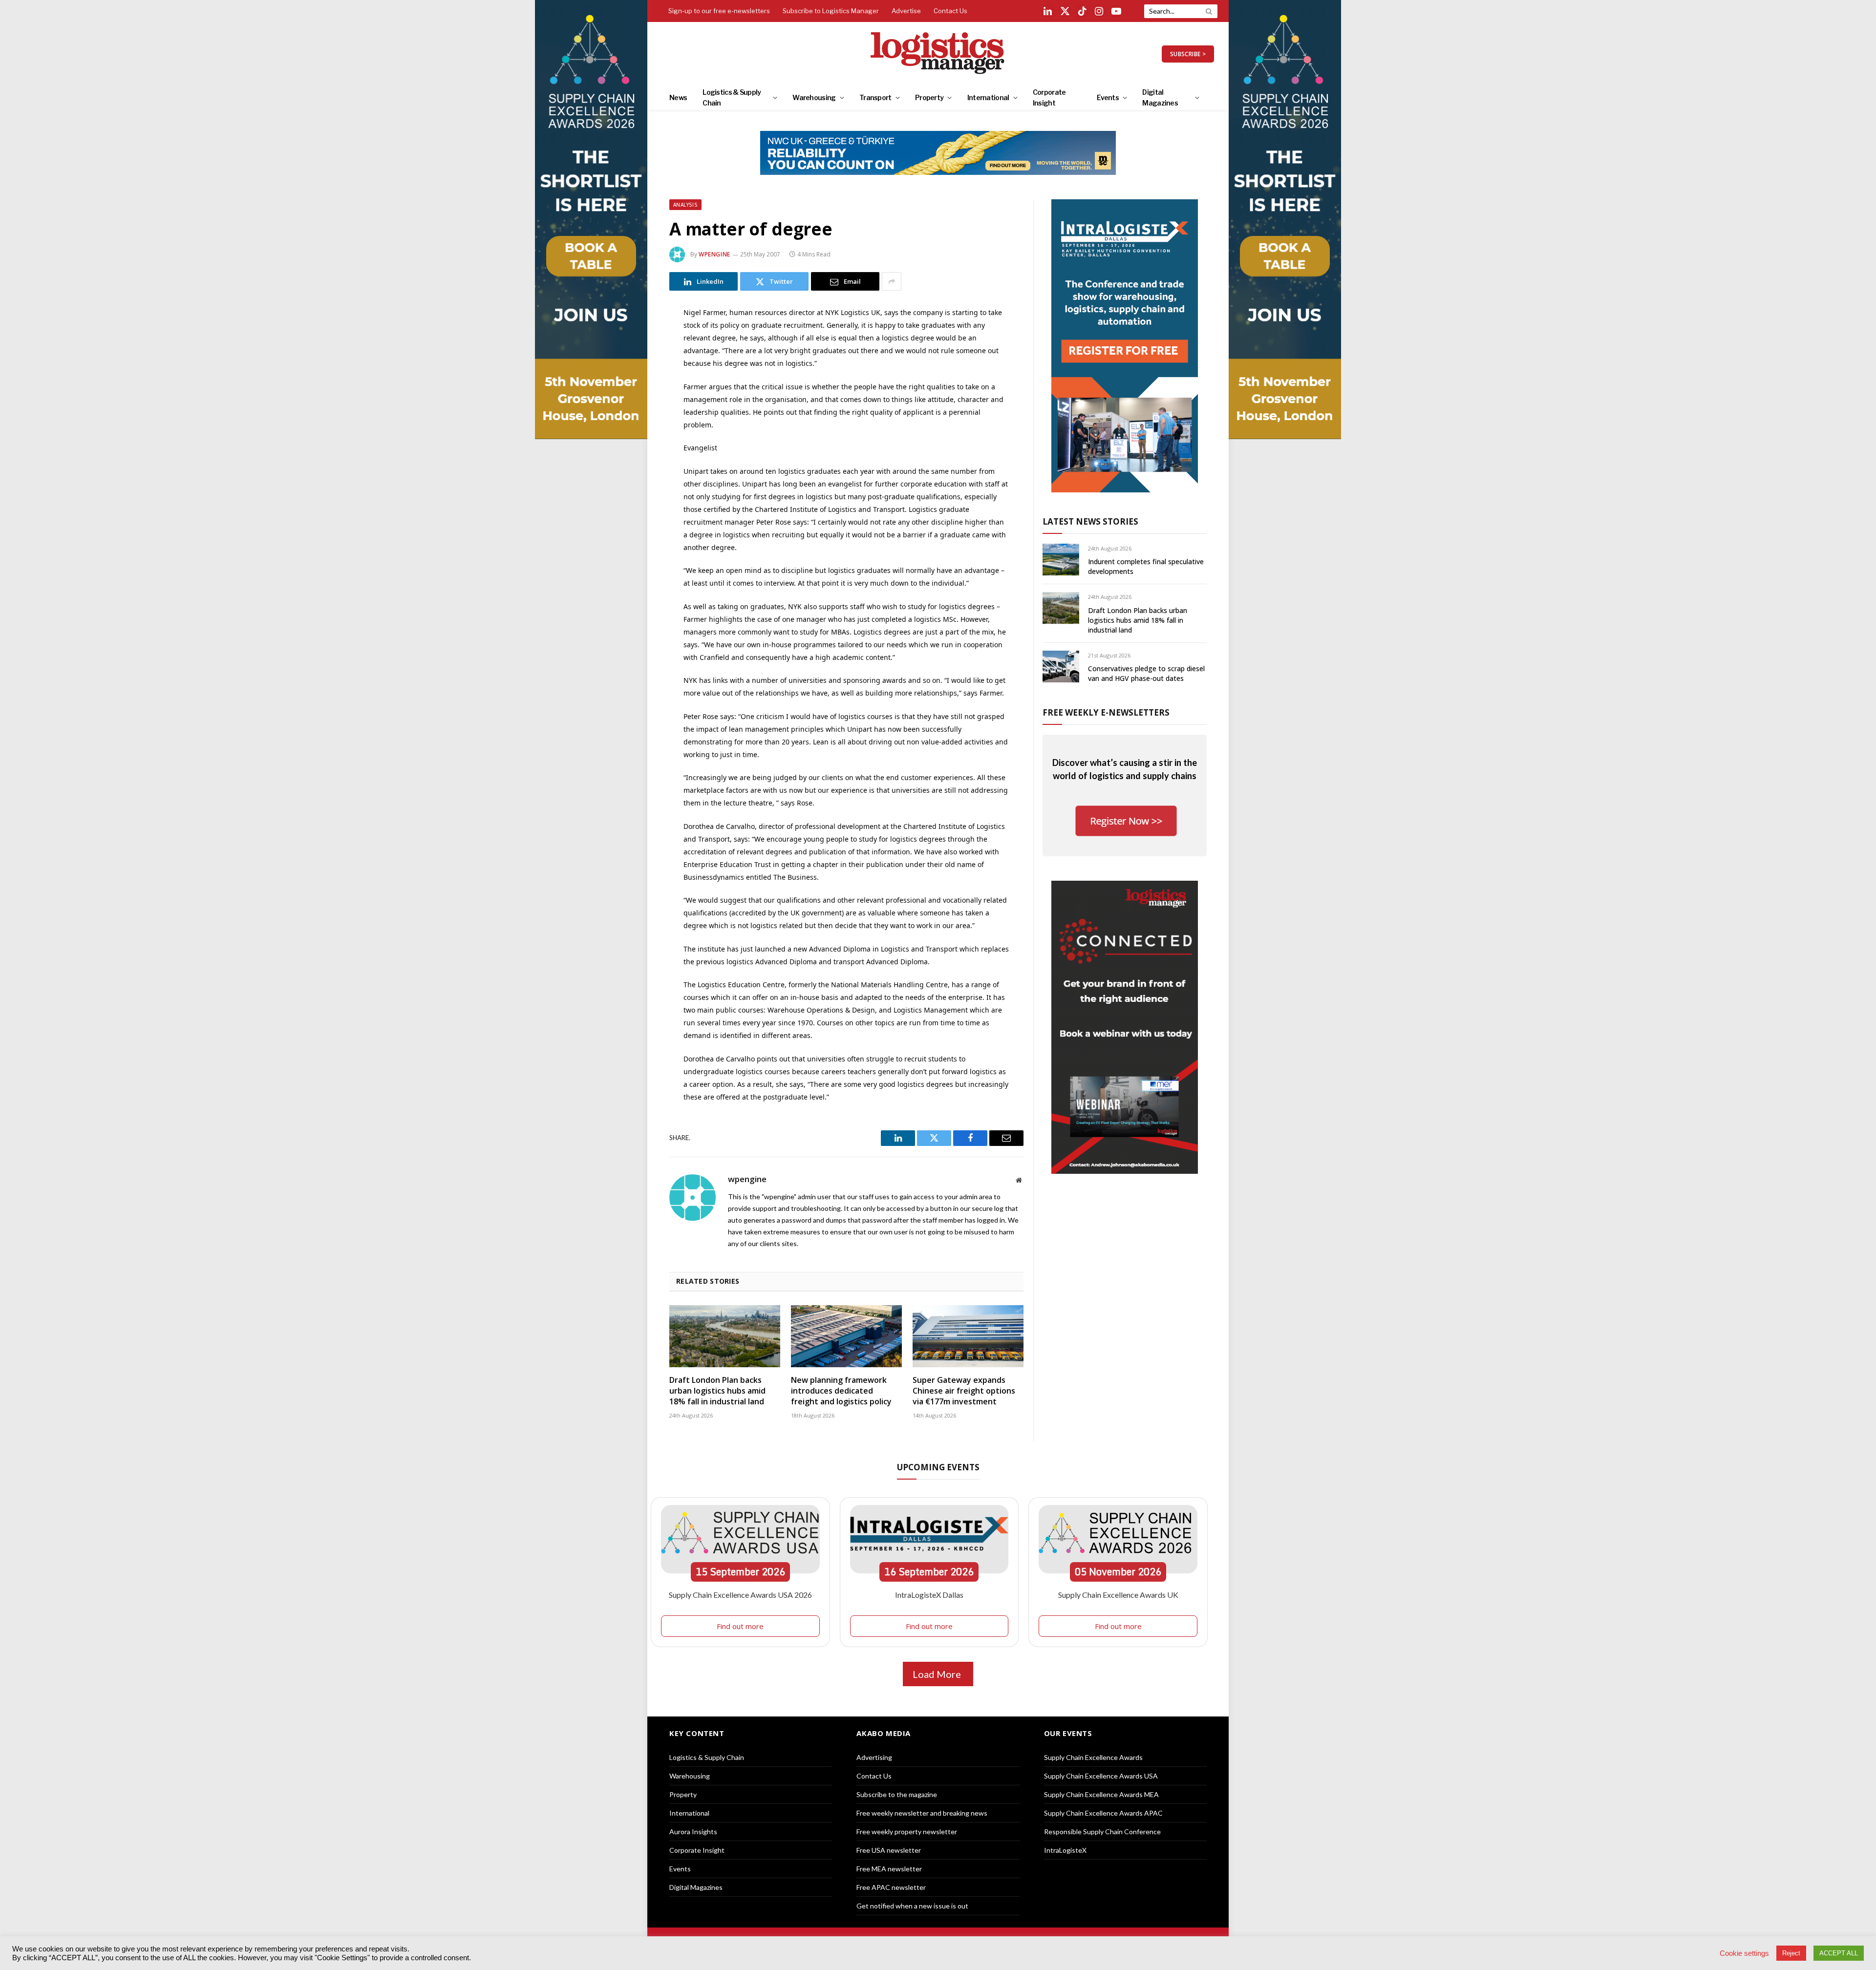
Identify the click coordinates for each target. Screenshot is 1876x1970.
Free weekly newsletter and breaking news (922, 1813)
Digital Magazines (1160, 97)
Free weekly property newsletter (907, 1832)
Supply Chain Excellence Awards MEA (1101, 1794)
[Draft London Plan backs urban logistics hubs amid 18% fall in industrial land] (725, 1336)
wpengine (714, 254)
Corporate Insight (1049, 97)
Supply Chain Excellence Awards (1093, 1757)
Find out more (740, 1626)
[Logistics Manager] (938, 54)
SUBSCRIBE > (1188, 54)
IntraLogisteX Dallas (929, 1595)
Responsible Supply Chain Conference (1102, 1832)
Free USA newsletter (889, 1850)
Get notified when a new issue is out (912, 1906)
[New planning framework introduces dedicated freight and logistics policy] (846, 1336)
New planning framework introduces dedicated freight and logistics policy (841, 1391)
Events (1108, 97)
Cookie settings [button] (1744, 1953)
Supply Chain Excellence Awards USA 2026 (740, 1595)
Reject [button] (1791, 1953)
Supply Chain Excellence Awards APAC (1103, 1813)
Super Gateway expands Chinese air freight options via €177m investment (964, 1391)
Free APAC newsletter (891, 1887)
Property (929, 97)
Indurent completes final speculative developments (1146, 566)
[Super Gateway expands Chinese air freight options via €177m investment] (968, 1336)
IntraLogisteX (1065, 1850)
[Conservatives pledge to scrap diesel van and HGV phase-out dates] (1061, 667)
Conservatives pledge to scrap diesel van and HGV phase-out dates (1146, 673)
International (988, 97)
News (678, 97)
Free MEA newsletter (889, 1869)
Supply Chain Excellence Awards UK (1118, 1595)
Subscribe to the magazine (897, 1794)
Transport (875, 97)
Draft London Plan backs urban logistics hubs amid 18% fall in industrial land (717, 1391)
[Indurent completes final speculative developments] (1061, 560)
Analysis (685, 205)
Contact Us (950, 11)
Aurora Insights (693, 1832)
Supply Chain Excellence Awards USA (1101, 1776)
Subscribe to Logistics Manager (831, 11)
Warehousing (814, 97)
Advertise (906, 11)
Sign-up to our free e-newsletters (719, 11)
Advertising (874, 1757)
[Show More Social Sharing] (892, 281)
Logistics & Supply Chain (732, 97)
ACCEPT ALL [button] (1839, 1953)
